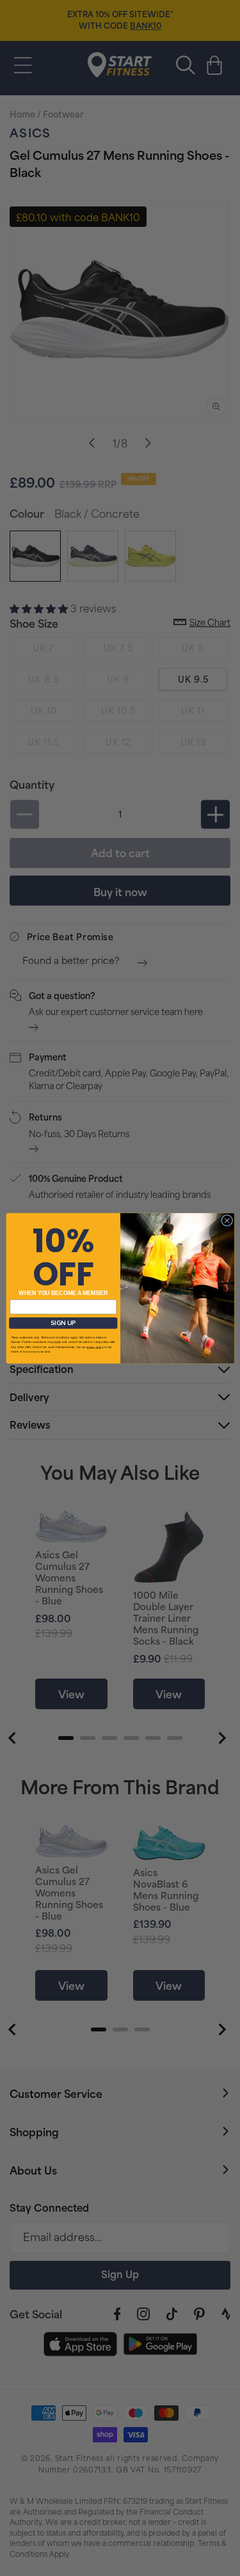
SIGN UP (63, 1323)
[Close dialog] (227, 1220)
